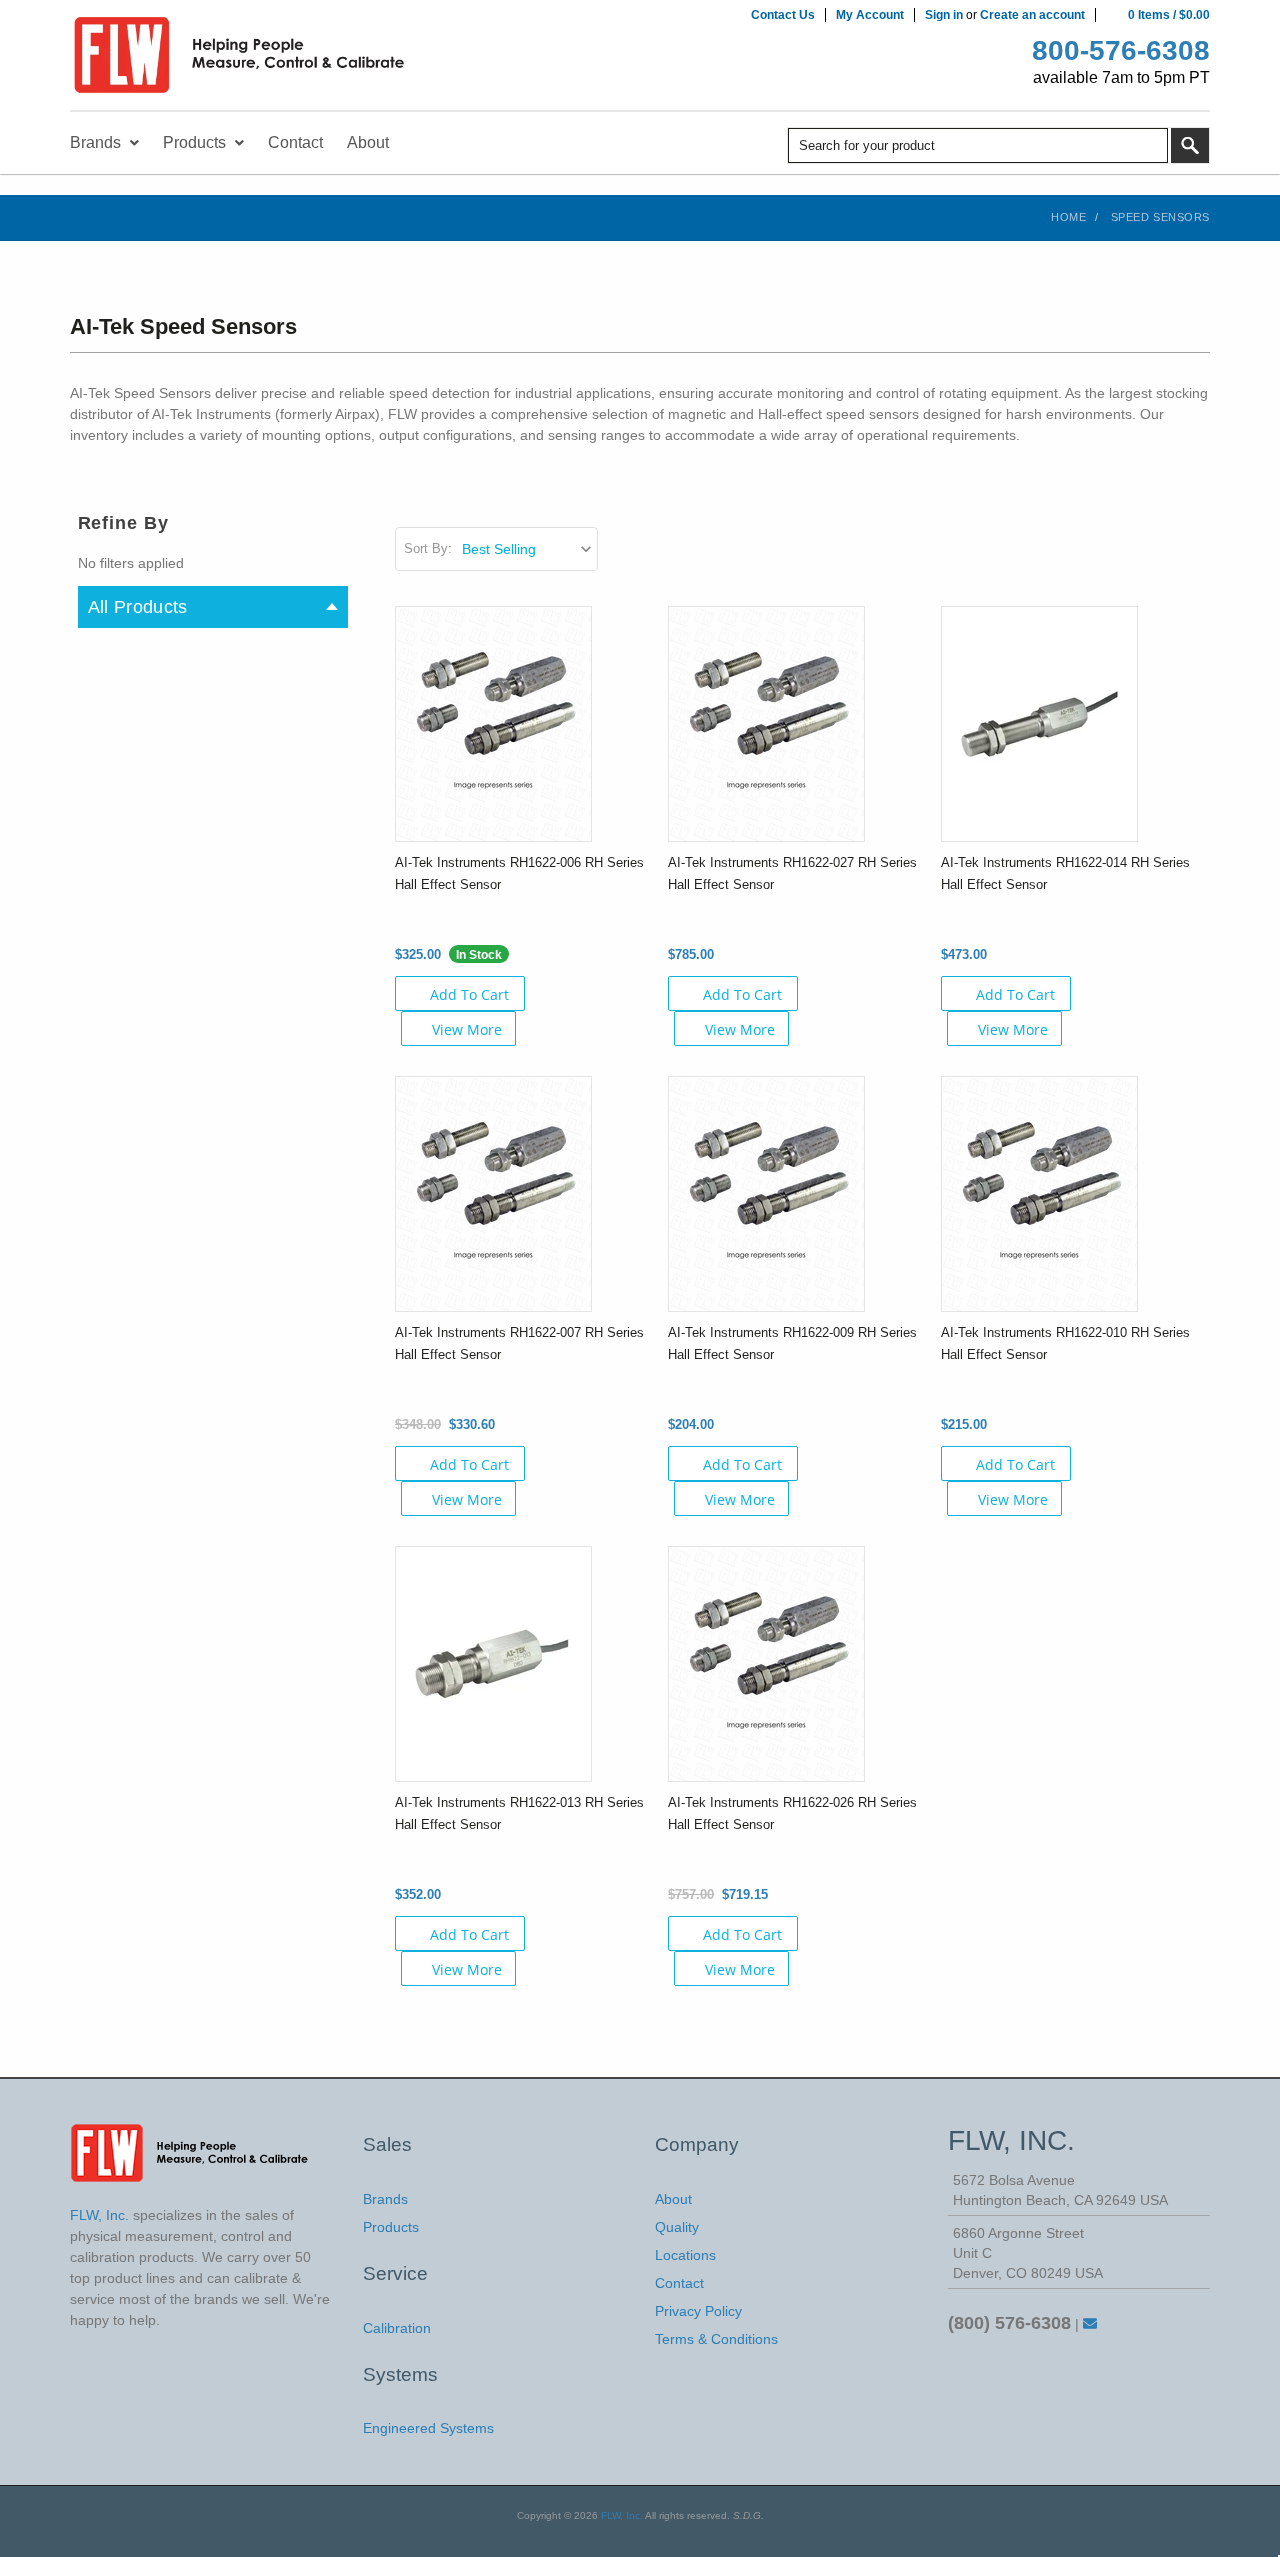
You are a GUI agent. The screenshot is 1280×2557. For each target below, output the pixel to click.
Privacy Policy (698, 2311)
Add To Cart (469, 994)
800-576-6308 (1121, 50)
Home (1068, 217)
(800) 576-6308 (1009, 2323)
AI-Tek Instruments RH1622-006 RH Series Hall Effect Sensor (519, 873)
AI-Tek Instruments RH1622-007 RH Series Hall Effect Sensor (519, 1343)
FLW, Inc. (622, 2515)
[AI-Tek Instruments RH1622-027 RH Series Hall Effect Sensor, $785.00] (766, 723)
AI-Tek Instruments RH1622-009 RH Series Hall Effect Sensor (792, 1343)
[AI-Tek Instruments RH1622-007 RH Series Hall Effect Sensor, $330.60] (493, 1193)
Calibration (397, 2328)
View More (467, 1029)
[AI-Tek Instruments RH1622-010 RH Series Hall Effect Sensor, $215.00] (1039, 1193)
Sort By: (428, 548)
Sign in (944, 15)
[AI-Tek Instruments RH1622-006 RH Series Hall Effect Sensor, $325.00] (493, 723)
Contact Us (783, 15)
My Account (870, 15)
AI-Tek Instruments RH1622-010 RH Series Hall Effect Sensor (1065, 1343)
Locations (685, 2255)
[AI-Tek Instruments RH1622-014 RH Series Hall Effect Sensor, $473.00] (1039, 723)
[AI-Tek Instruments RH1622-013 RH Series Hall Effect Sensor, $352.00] (493, 1663)
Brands (385, 2199)
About (673, 2199)
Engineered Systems (428, 2428)
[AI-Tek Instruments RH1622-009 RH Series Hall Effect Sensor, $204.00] (766, 1193)
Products (391, 2227)
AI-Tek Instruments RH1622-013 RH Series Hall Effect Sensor (519, 1813)
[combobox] (978, 145)
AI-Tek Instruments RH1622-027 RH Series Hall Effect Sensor (792, 873)
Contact (679, 2283)
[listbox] (528, 549)
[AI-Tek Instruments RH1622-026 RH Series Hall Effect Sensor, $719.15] (766, 1663)
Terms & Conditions (716, 2339)
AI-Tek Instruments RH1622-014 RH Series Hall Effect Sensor (1065, 873)
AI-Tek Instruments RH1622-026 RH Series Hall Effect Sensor (792, 1813)
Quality (677, 2227)
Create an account (1032, 15)
